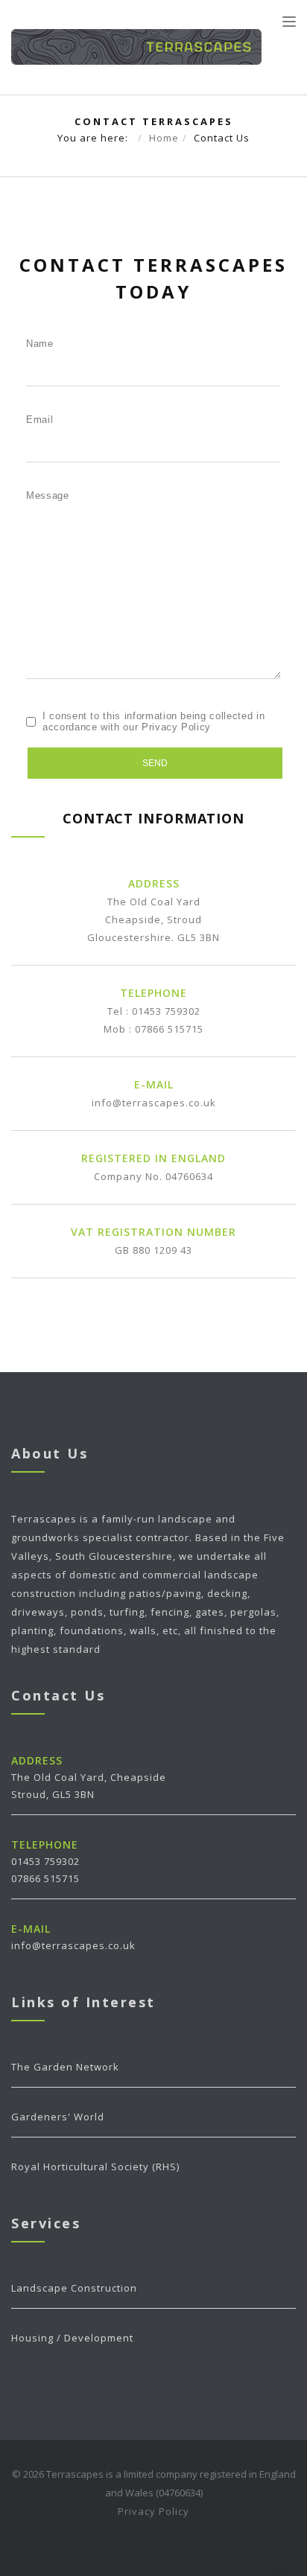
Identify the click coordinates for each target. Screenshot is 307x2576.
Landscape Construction (74, 2288)
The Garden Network (65, 2067)
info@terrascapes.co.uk (154, 1103)
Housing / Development (72, 2338)
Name (40, 344)
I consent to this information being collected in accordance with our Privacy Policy (153, 721)
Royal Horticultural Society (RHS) (95, 2167)
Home (164, 138)
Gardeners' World (58, 2117)
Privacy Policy (153, 2511)
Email (39, 420)
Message (48, 495)
